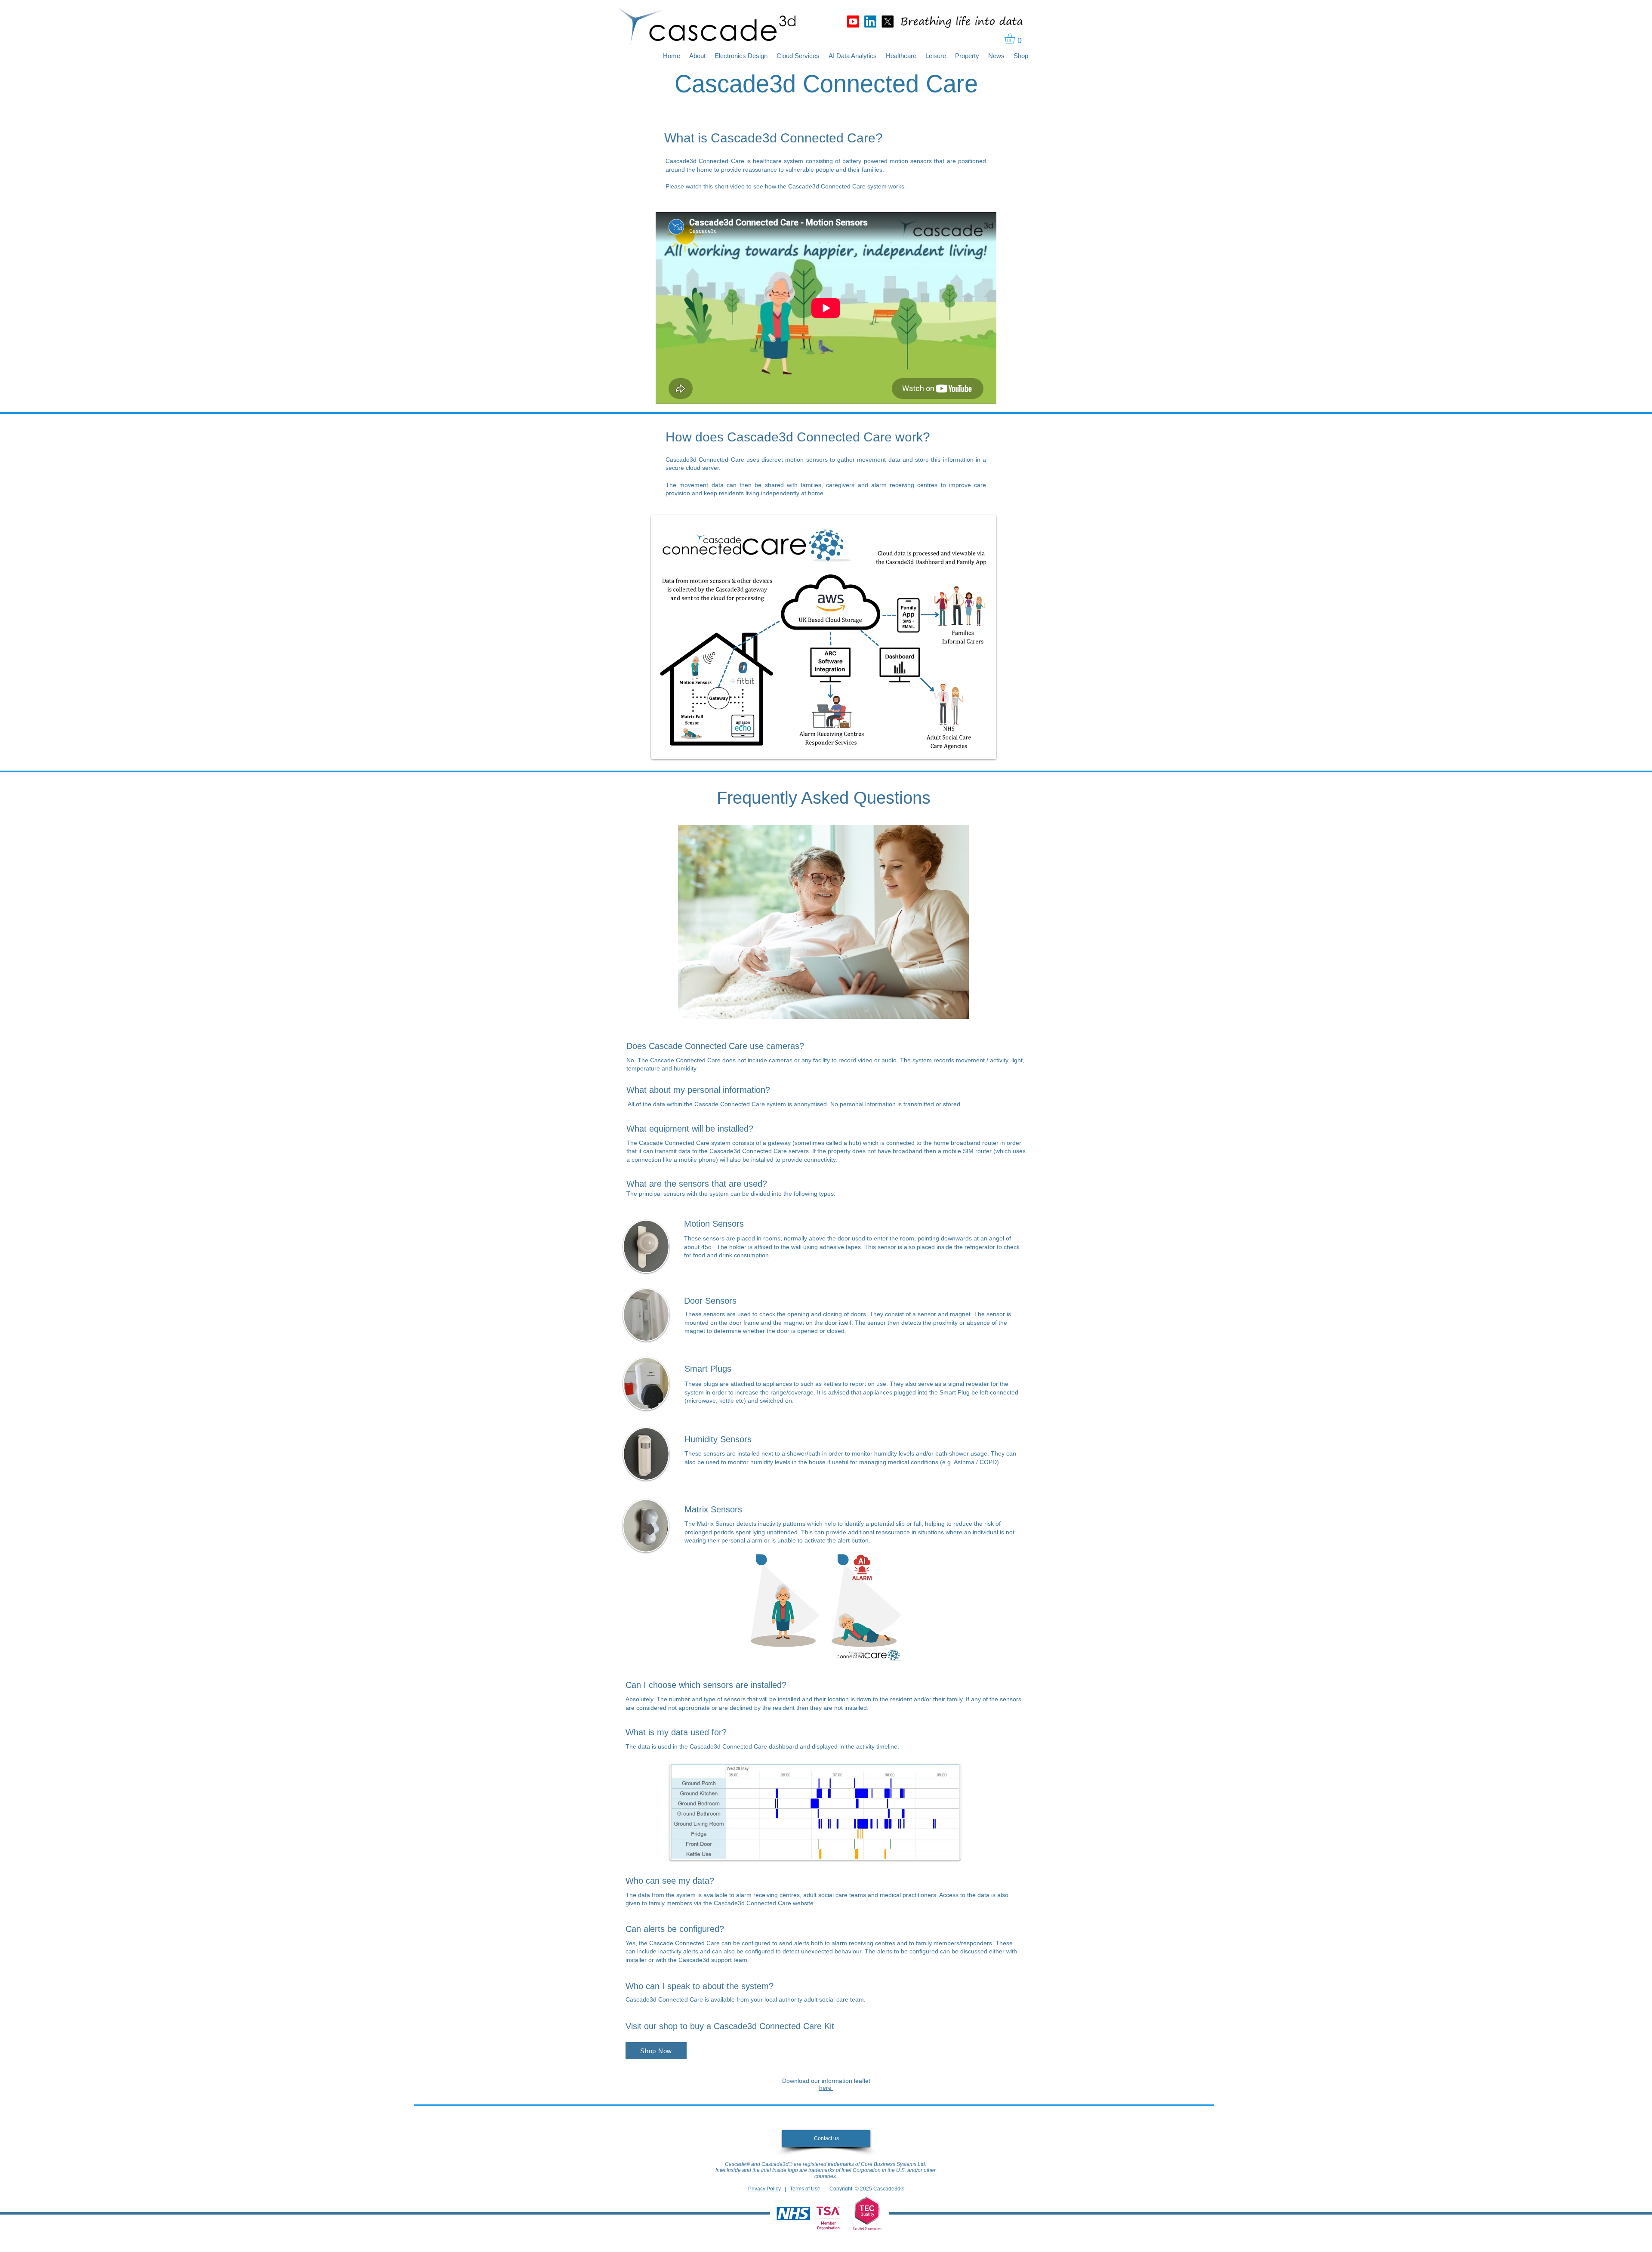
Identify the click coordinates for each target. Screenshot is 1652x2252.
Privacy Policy (765, 2189)
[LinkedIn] (870, 22)
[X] (888, 22)
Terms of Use (805, 2189)
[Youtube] (853, 22)
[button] (1016, 38)
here (826, 2088)
